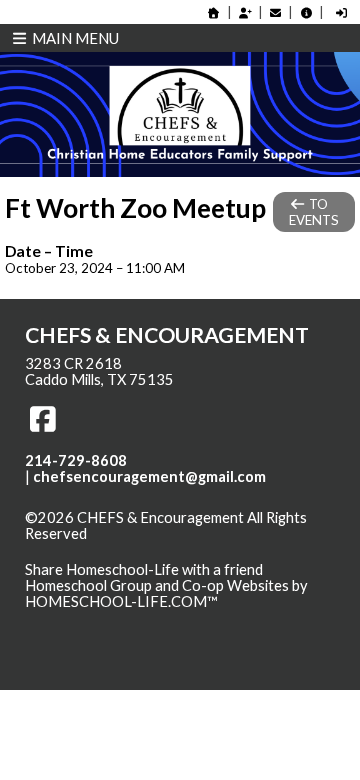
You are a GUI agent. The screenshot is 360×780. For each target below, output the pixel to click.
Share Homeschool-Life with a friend (144, 569)
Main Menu (74, 38)
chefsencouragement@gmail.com (149, 476)
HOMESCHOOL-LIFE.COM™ (121, 601)
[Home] (214, 12)
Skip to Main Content (109, 550)
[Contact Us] (276, 12)
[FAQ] (306, 12)
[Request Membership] (245, 12)
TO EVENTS (314, 212)
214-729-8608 (76, 460)
